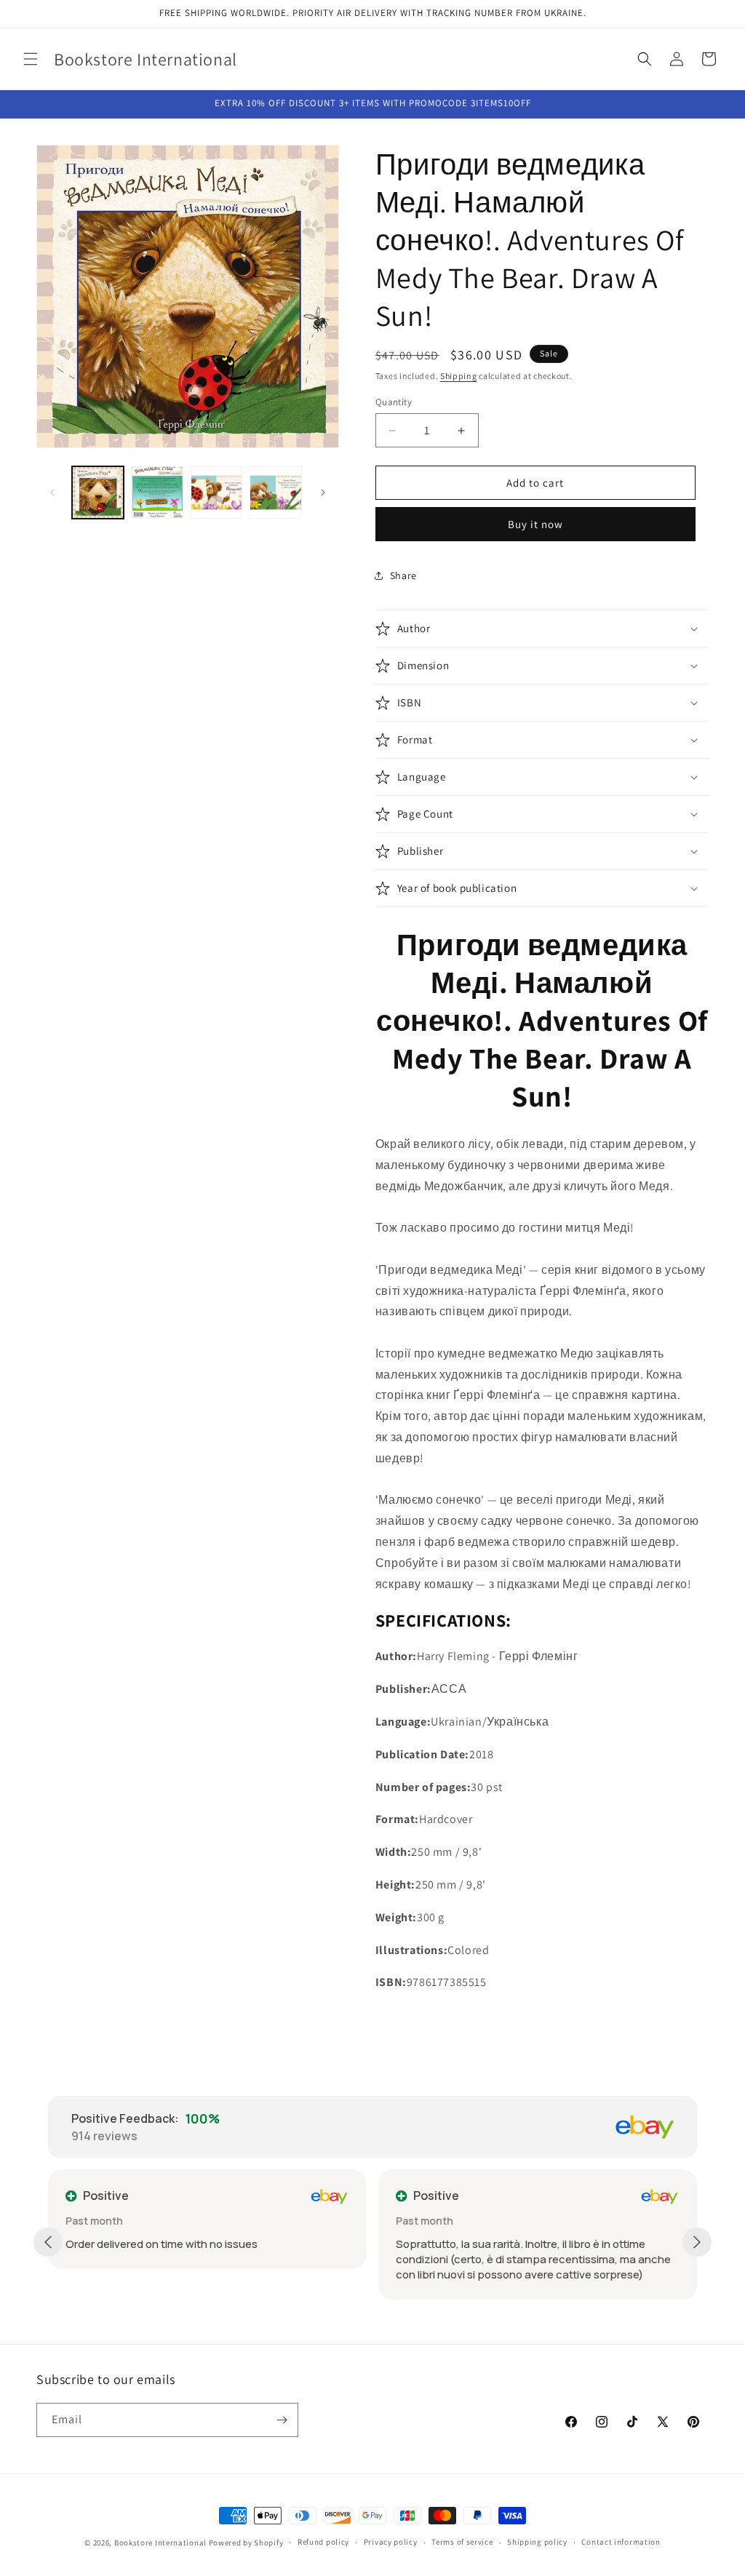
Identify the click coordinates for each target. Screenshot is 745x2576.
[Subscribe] (282, 2420)
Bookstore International (160, 2543)
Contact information (621, 2542)
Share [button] (403, 575)
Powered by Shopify (246, 2543)
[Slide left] (52, 493)
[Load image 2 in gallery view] (157, 492)
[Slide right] (323, 493)
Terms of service (462, 2542)
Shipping (459, 376)
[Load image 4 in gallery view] (275, 492)
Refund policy (323, 2542)
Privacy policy (391, 2542)
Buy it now (535, 524)
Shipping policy (537, 2542)
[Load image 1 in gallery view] (98, 492)
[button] (31, 59)
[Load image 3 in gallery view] (216, 492)
